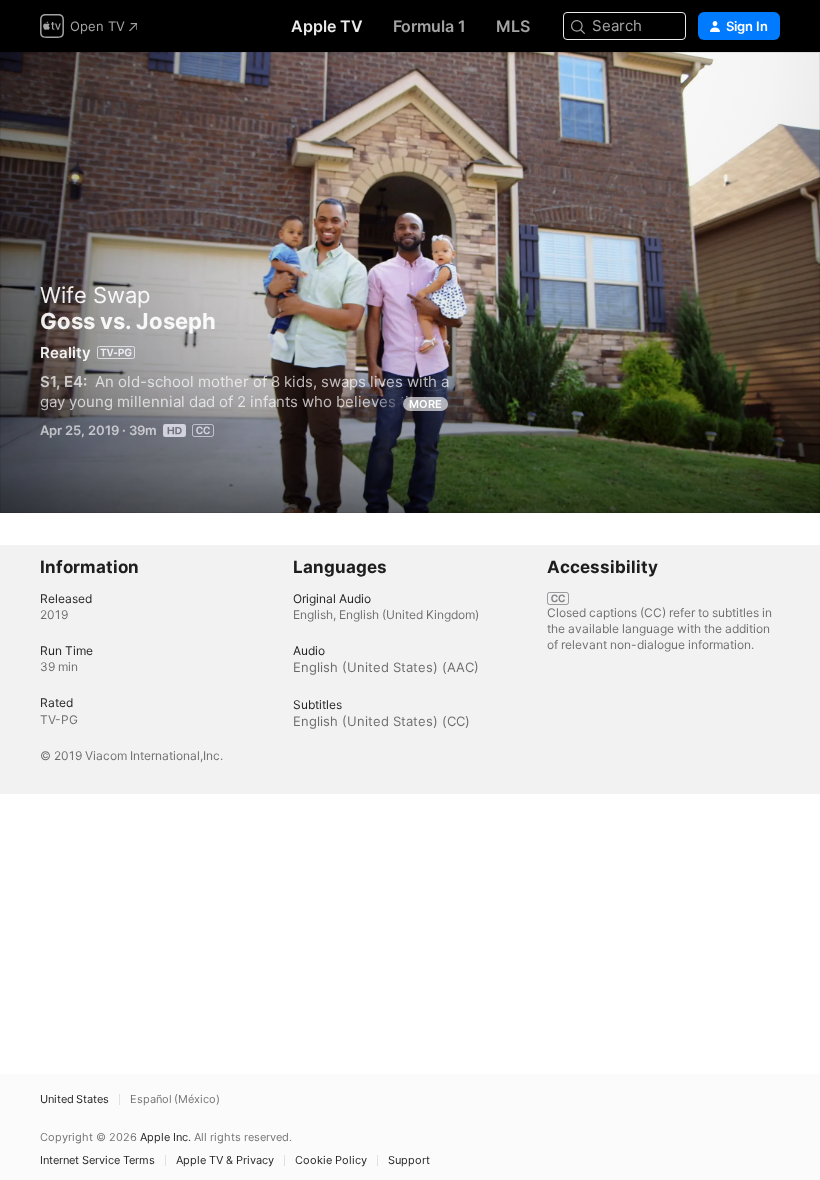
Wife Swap (95, 295)
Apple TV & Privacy (225, 1160)
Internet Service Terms (97, 1160)
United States (74, 1099)
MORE (425, 404)
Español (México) (175, 1099)
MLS (513, 26)
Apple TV (327, 26)
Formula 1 (429, 26)
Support (409, 1160)
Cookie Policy (331, 1160)
